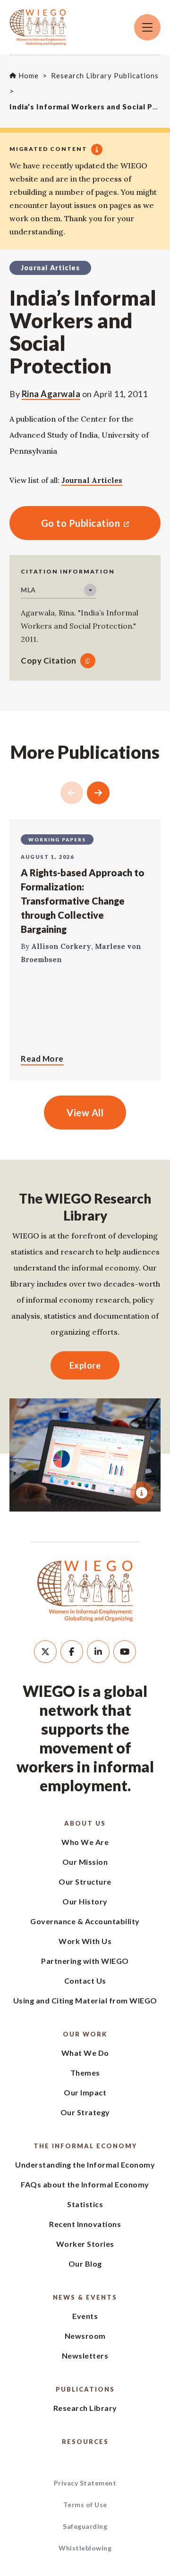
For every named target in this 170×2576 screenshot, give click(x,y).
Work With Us (85, 1941)
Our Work (85, 2034)
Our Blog (85, 2264)
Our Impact (85, 2092)
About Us (85, 1823)
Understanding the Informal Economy (85, 2165)
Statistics (85, 2204)
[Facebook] (72, 1652)
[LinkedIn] (98, 1652)
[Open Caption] (142, 1493)
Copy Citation (49, 661)
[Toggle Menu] (147, 27)
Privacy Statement (85, 2483)
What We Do (85, 2053)
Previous (72, 793)
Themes (85, 2073)
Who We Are (85, 1842)
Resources (85, 2442)
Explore (85, 1365)
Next (98, 793)
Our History (85, 1901)
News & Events (85, 2297)
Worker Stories (85, 2244)
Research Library (85, 2408)
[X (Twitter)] (45, 1652)
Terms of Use (85, 2505)
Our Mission (85, 1862)
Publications (85, 2389)
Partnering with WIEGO (85, 1961)
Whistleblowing (85, 2548)
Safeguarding (85, 2526)
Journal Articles (92, 480)
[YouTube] (125, 1652)
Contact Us (85, 1981)
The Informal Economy (85, 2146)
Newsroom (85, 2336)
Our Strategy (85, 2112)
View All (85, 1113)
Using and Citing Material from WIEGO (85, 2000)
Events (85, 2316)
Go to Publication (65, 523)
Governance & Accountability (85, 1921)
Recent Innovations (85, 2224)
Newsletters (85, 2356)
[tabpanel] (85, 1455)
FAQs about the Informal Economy (85, 2184)
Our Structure (85, 1882)
